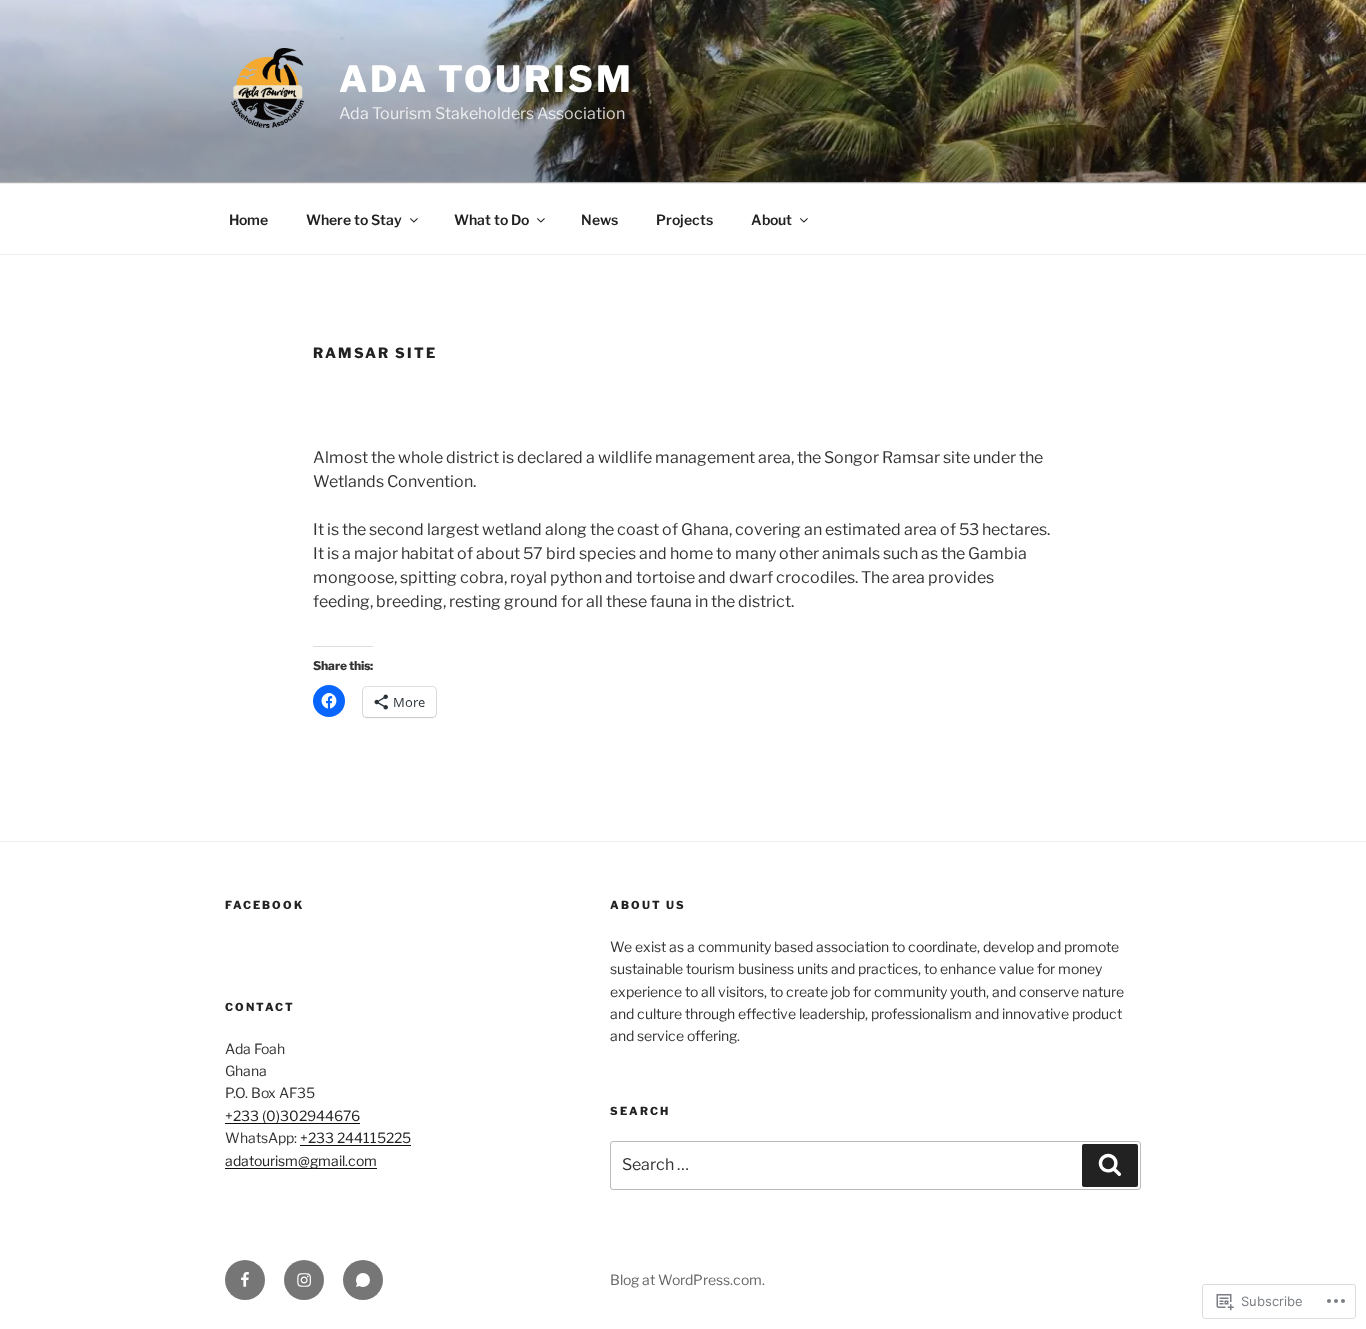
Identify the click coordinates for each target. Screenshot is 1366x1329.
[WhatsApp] (363, 1280)
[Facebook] (245, 1280)
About (771, 219)
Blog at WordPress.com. (687, 1279)
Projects (684, 219)
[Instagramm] (304, 1280)
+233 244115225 (355, 1137)
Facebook (264, 905)
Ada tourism (486, 79)
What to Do (491, 219)
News (599, 219)
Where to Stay (354, 219)
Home (248, 219)
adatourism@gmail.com (301, 1160)
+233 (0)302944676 (292, 1115)
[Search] (1110, 1165)
